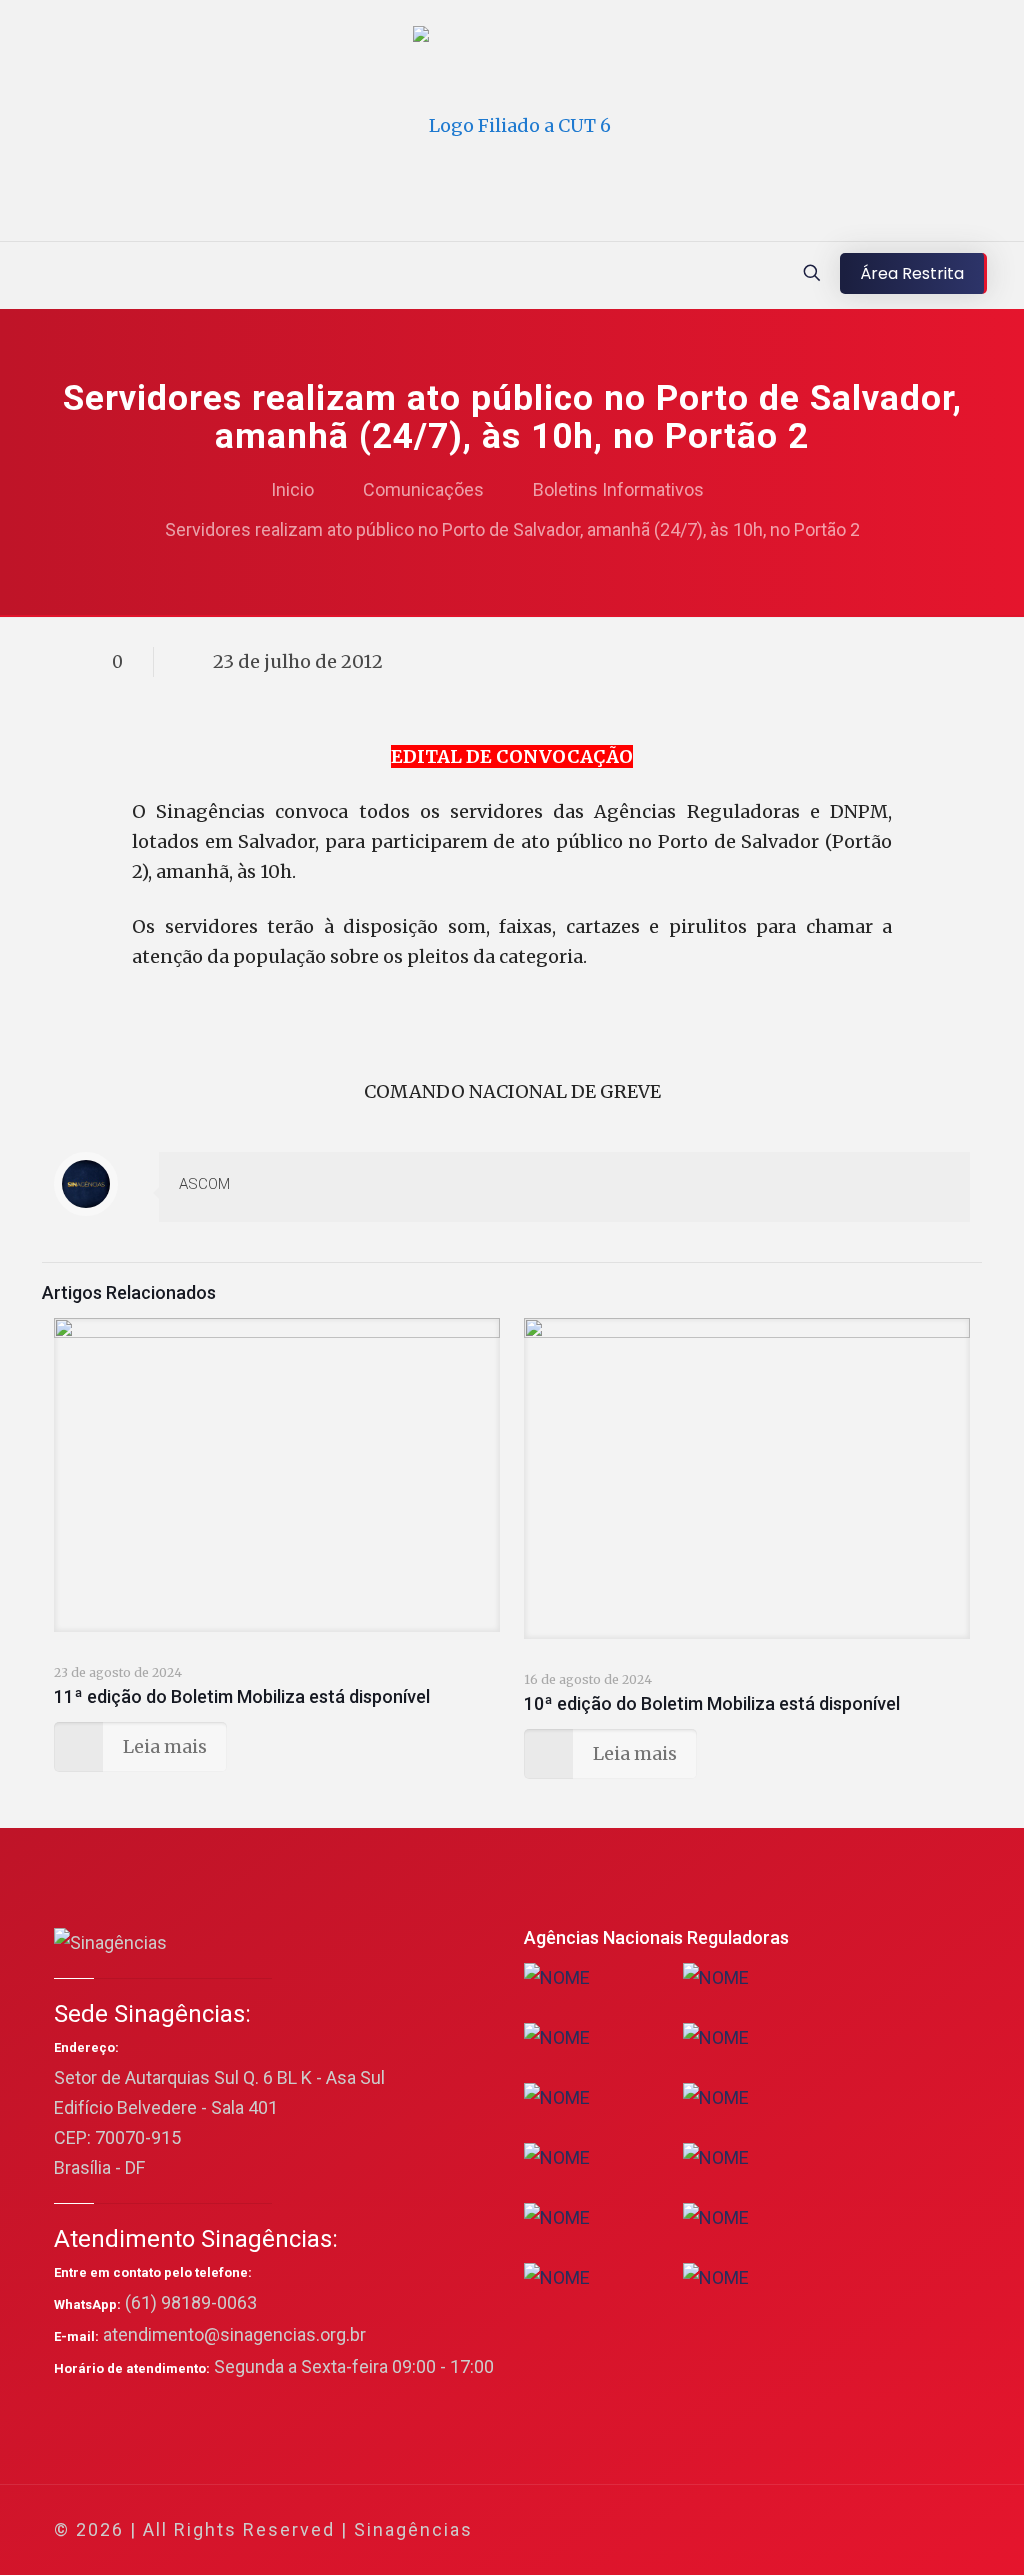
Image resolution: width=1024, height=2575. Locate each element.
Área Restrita (912, 273)
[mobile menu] (17, 275)
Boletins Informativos (618, 489)
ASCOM (204, 1184)
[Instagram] (870, 2530)
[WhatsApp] (735, 2530)
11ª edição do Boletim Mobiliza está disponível (242, 1696)
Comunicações (423, 489)
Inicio (292, 489)
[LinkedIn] (843, 2530)
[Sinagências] (512, 125)
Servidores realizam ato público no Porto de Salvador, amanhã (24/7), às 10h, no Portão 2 (512, 529)
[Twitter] (789, 2530)
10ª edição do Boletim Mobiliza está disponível (712, 1703)
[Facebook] (762, 2530)
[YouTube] (816, 2530)
